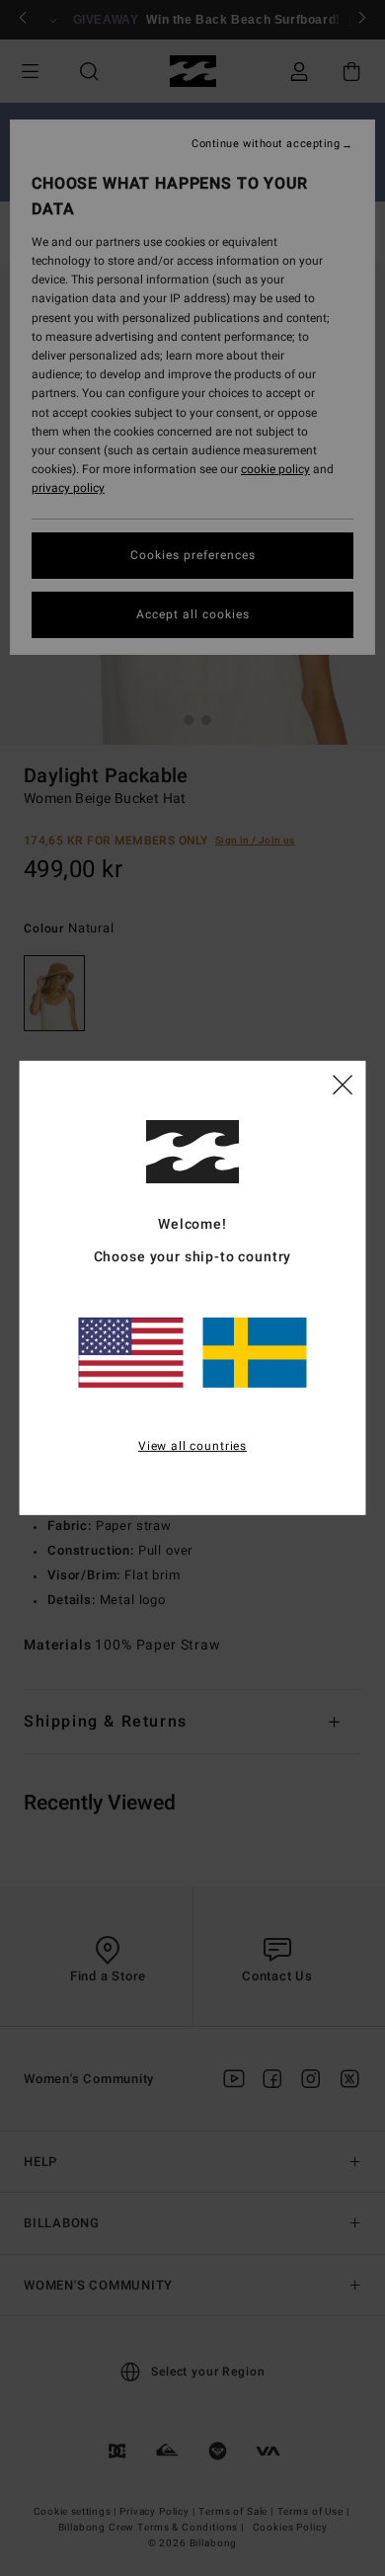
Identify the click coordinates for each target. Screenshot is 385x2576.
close (343, 1084)
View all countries (192, 1445)
